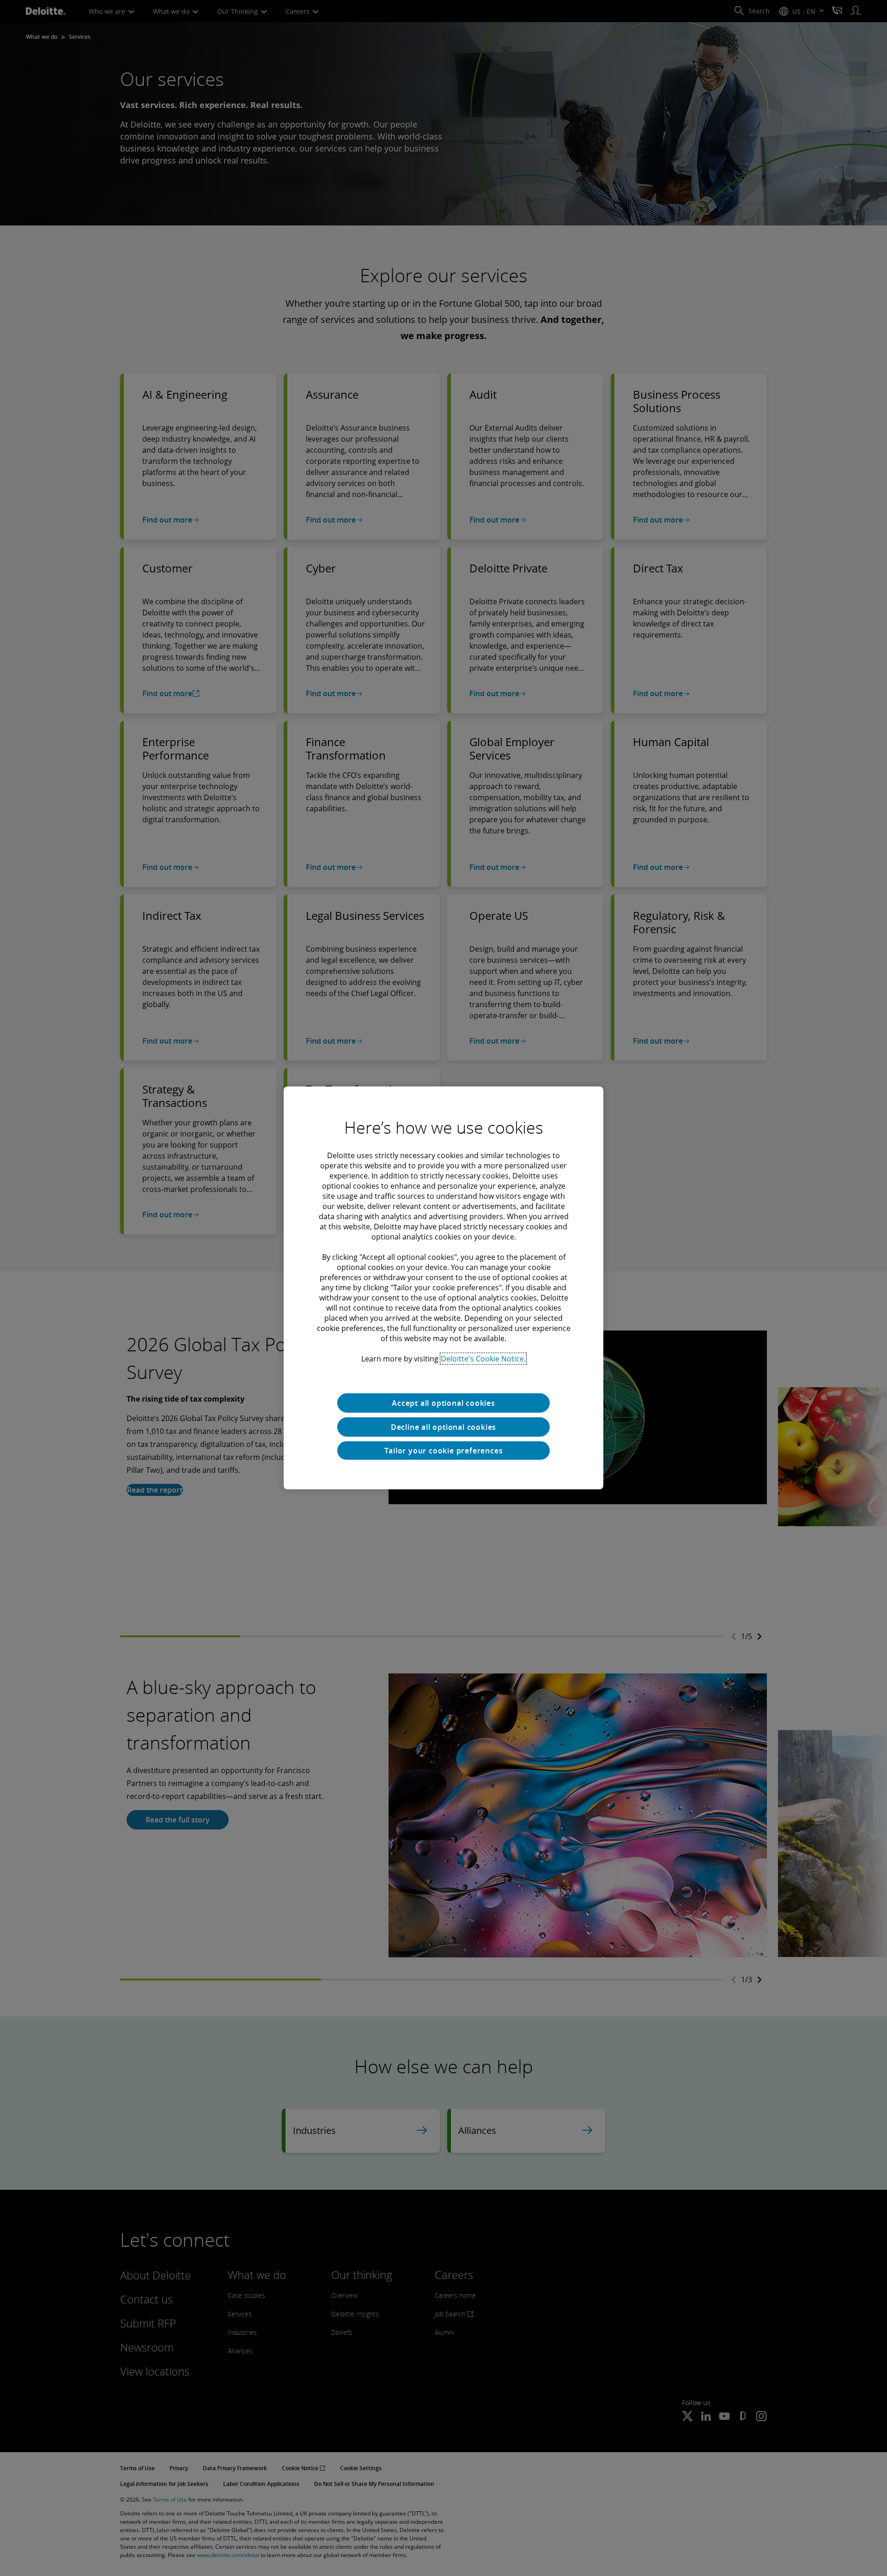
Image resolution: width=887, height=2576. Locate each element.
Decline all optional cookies (443, 1427)
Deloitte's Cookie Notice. (483, 1359)
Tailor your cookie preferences (444, 1451)
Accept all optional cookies (443, 1403)
